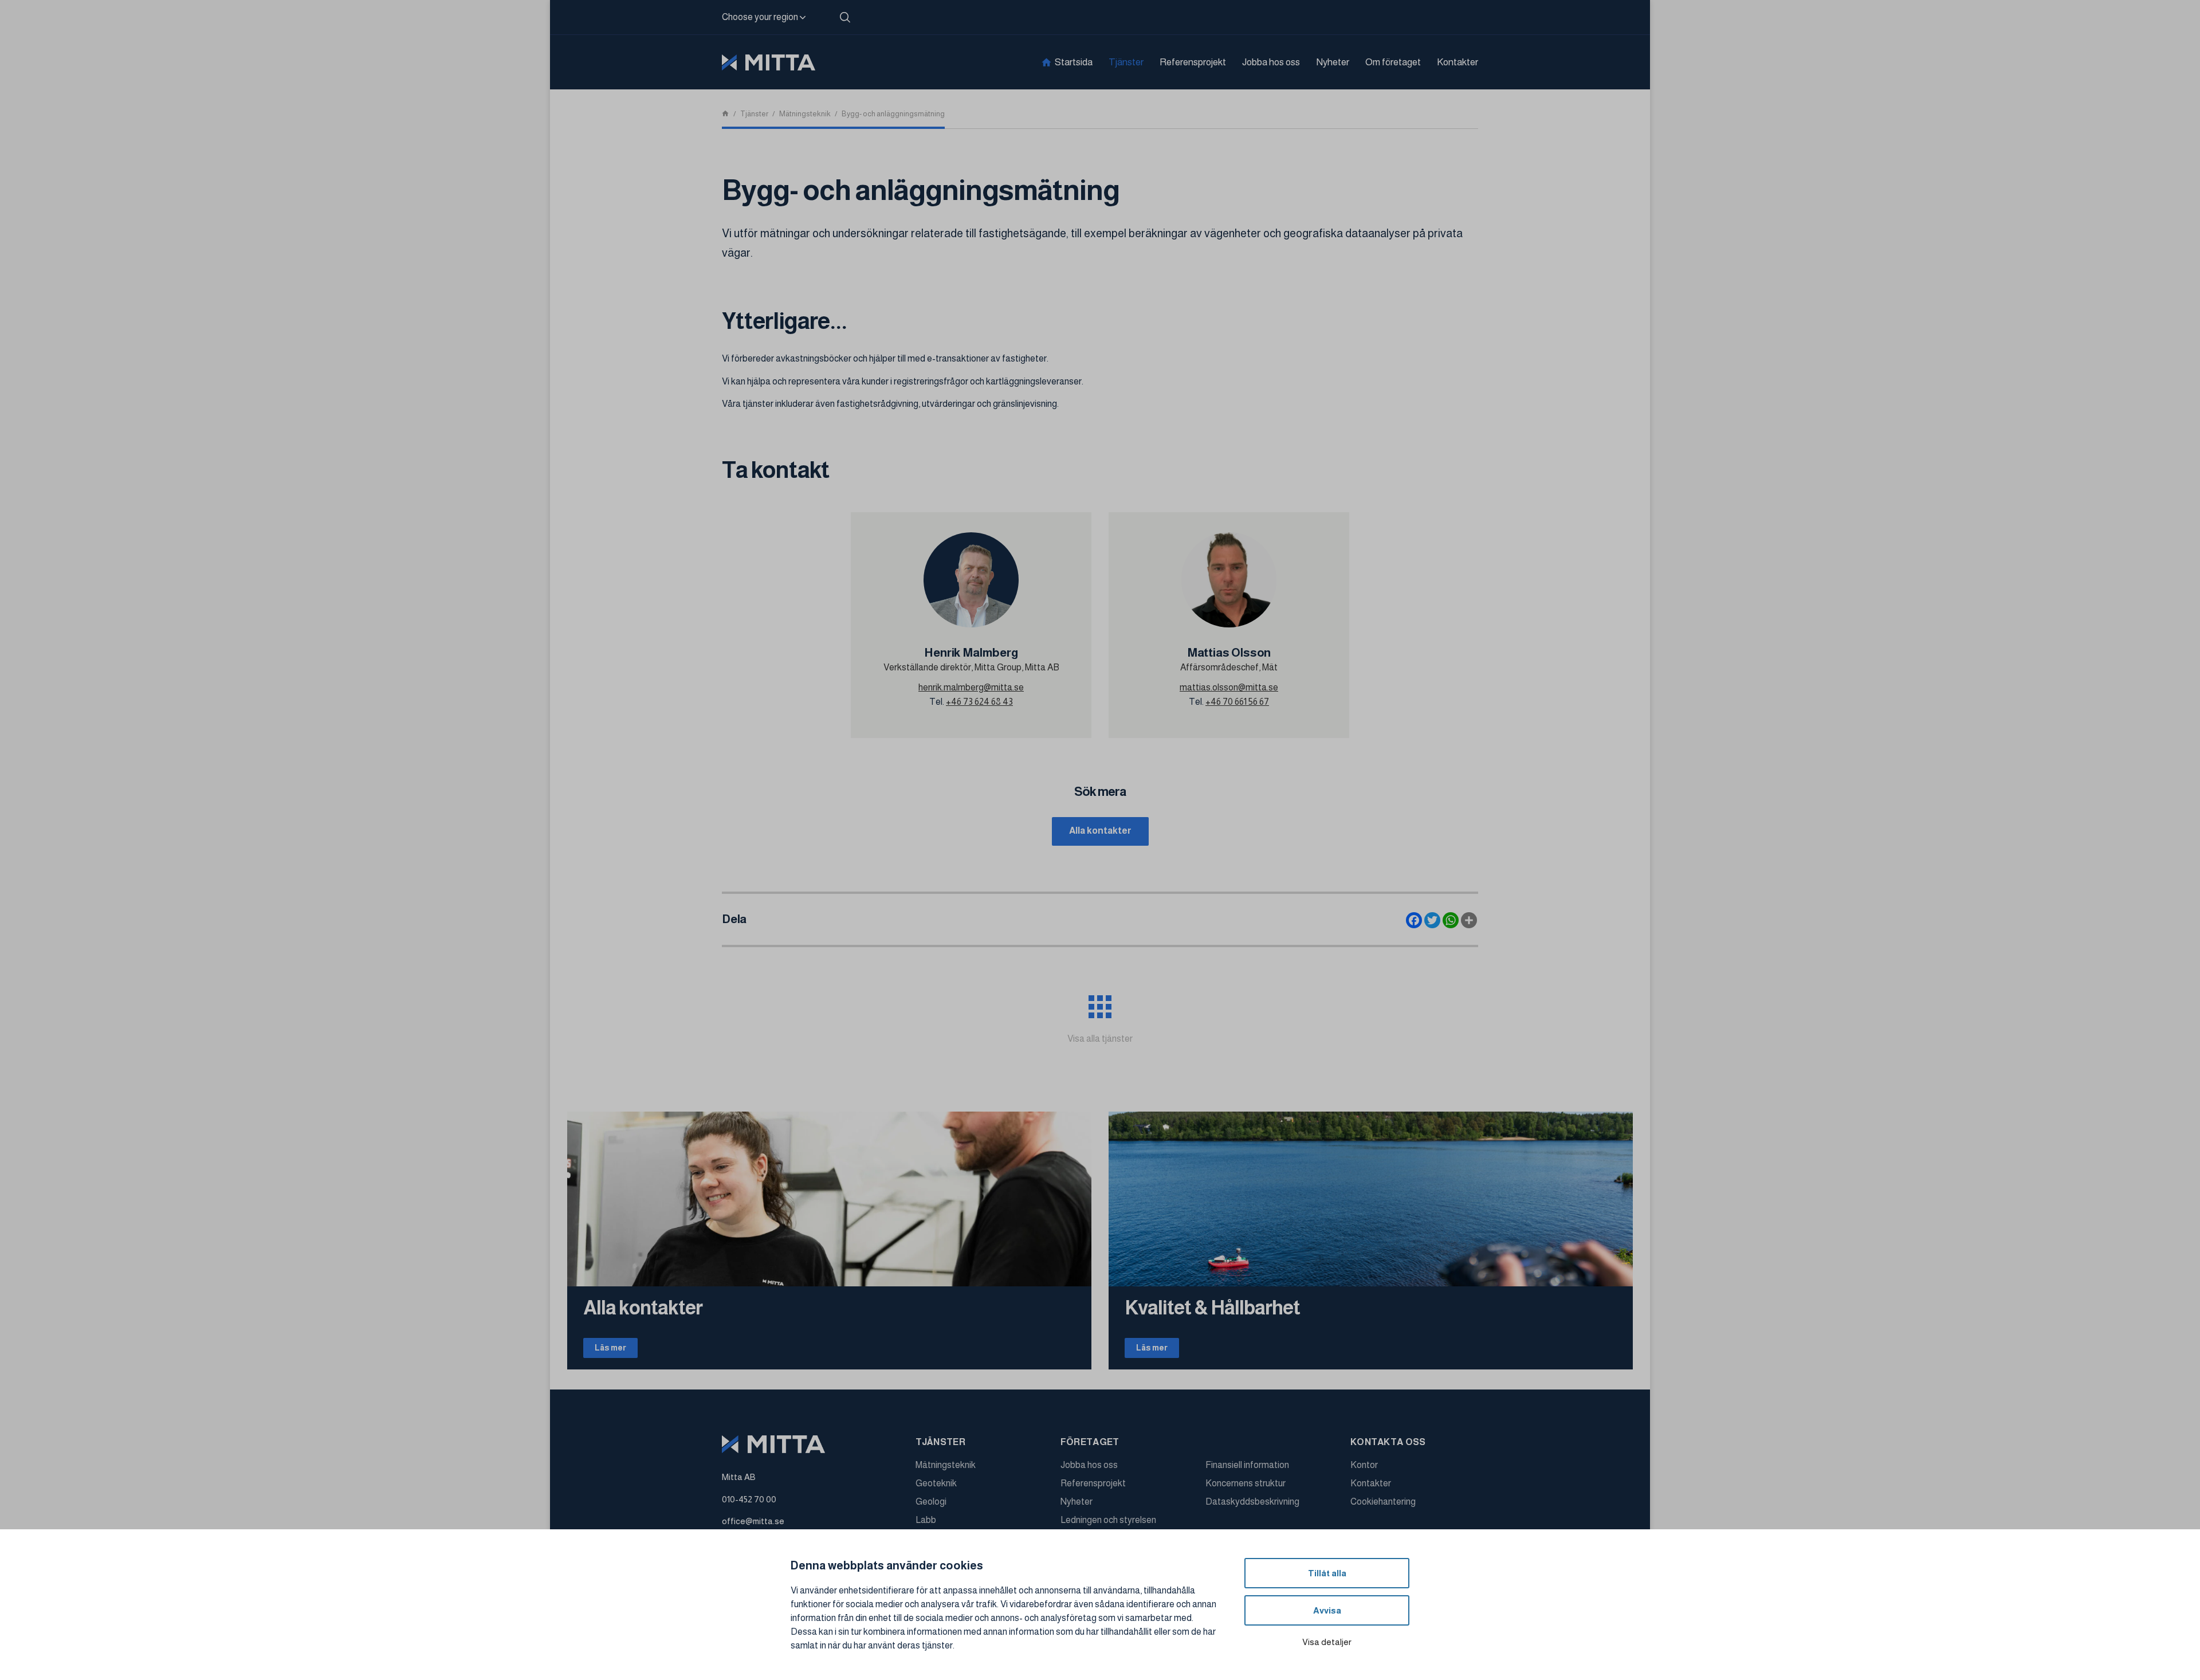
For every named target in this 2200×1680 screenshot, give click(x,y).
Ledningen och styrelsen (1108, 1520)
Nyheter (1333, 62)
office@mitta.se (753, 1521)
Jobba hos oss (1271, 62)
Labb (926, 1520)
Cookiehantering (1383, 1502)
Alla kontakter (1100, 831)
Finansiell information (1247, 1465)
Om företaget (1393, 62)
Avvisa (1327, 1610)
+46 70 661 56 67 (1237, 702)
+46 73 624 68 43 (979, 702)
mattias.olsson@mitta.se (1229, 687)
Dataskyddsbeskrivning (1252, 1502)
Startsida (1074, 62)
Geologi (931, 1502)
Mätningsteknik (946, 1465)
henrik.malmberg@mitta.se (971, 687)
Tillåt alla (1327, 1573)
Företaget (1090, 1442)
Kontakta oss (1388, 1442)
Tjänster (1126, 62)
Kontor (1364, 1465)
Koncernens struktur (1246, 1483)
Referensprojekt (1193, 62)
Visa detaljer (1327, 1642)
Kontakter (1457, 62)
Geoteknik (936, 1483)
